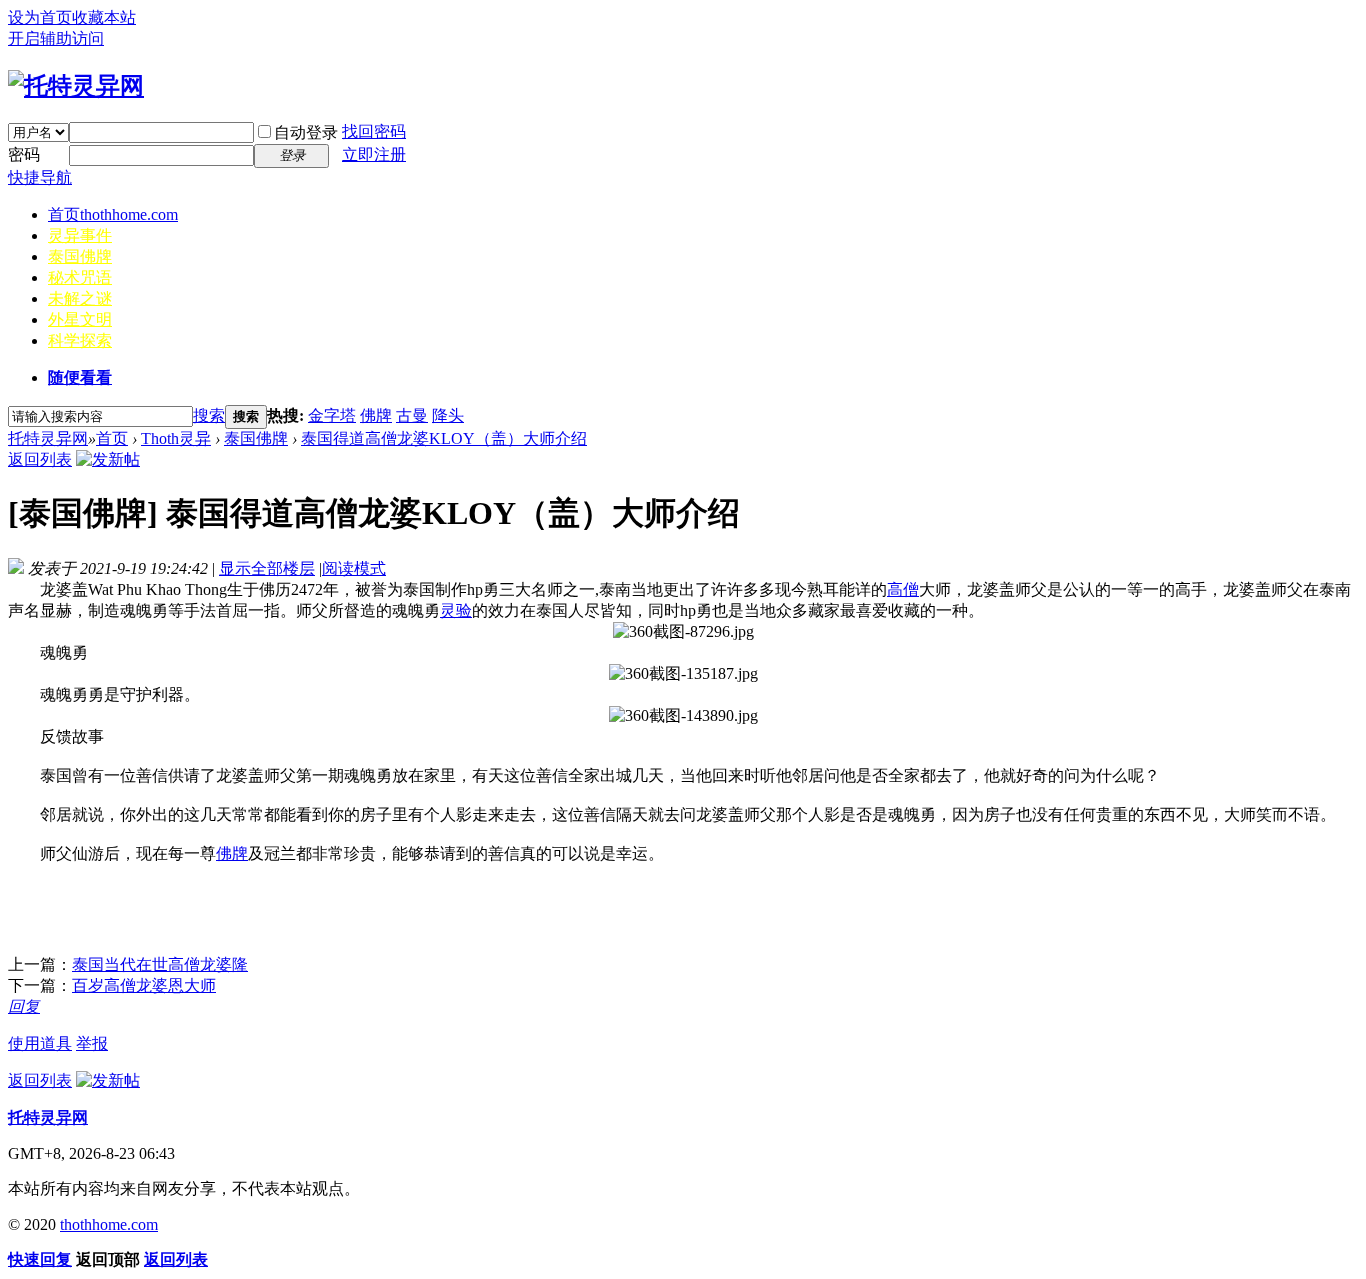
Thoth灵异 (176, 438)
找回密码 (374, 131)
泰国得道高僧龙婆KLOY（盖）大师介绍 (444, 438)
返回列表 (40, 459)
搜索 (209, 415)
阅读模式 (354, 568)
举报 (92, 1043)
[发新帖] (108, 459)
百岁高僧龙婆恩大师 (144, 985)
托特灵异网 (48, 438)
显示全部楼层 (267, 568)
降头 (448, 415)
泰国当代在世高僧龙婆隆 (160, 964)
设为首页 (40, 17)
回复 (24, 1006)
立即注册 (374, 154)
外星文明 (80, 319)
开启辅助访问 (56, 38)
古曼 (412, 415)
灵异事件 (80, 235)
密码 (24, 154)
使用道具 (40, 1043)
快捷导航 (40, 177)
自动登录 (306, 132)
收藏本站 (104, 17)
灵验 (456, 610)
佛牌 (376, 415)
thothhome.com (109, 1224)
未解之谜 (80, 298)
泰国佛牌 (80, 256)
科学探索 (80, 340)
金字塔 (332, 415)
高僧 (903, 589)
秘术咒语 (80, 277)
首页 (113, 214)
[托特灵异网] (76, 86)
